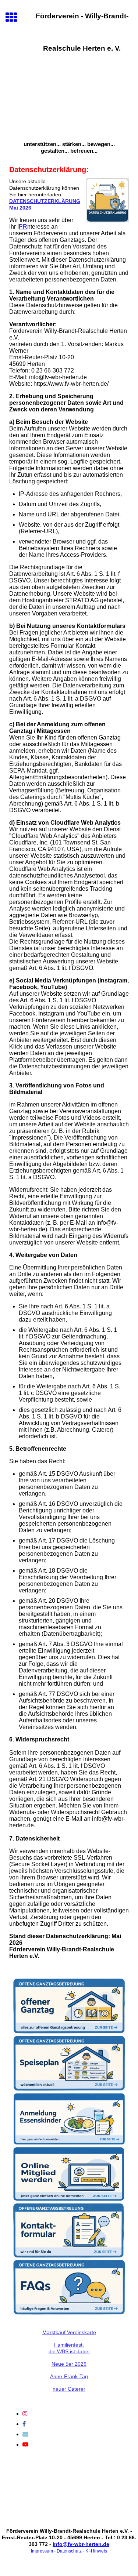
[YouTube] (25, 2444)
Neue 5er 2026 (69, 2364)
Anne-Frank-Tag (69, 2376)
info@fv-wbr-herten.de (81, 2544)
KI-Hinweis (96, 2551)
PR (23, 227)
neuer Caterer (69, 2389)
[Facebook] (24, 2424)
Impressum (42, 2551)
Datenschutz (69, 2551)
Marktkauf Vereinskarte (69, 2332)
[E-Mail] (25, 2434)
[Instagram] (25, 2414)
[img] (69, 101)
